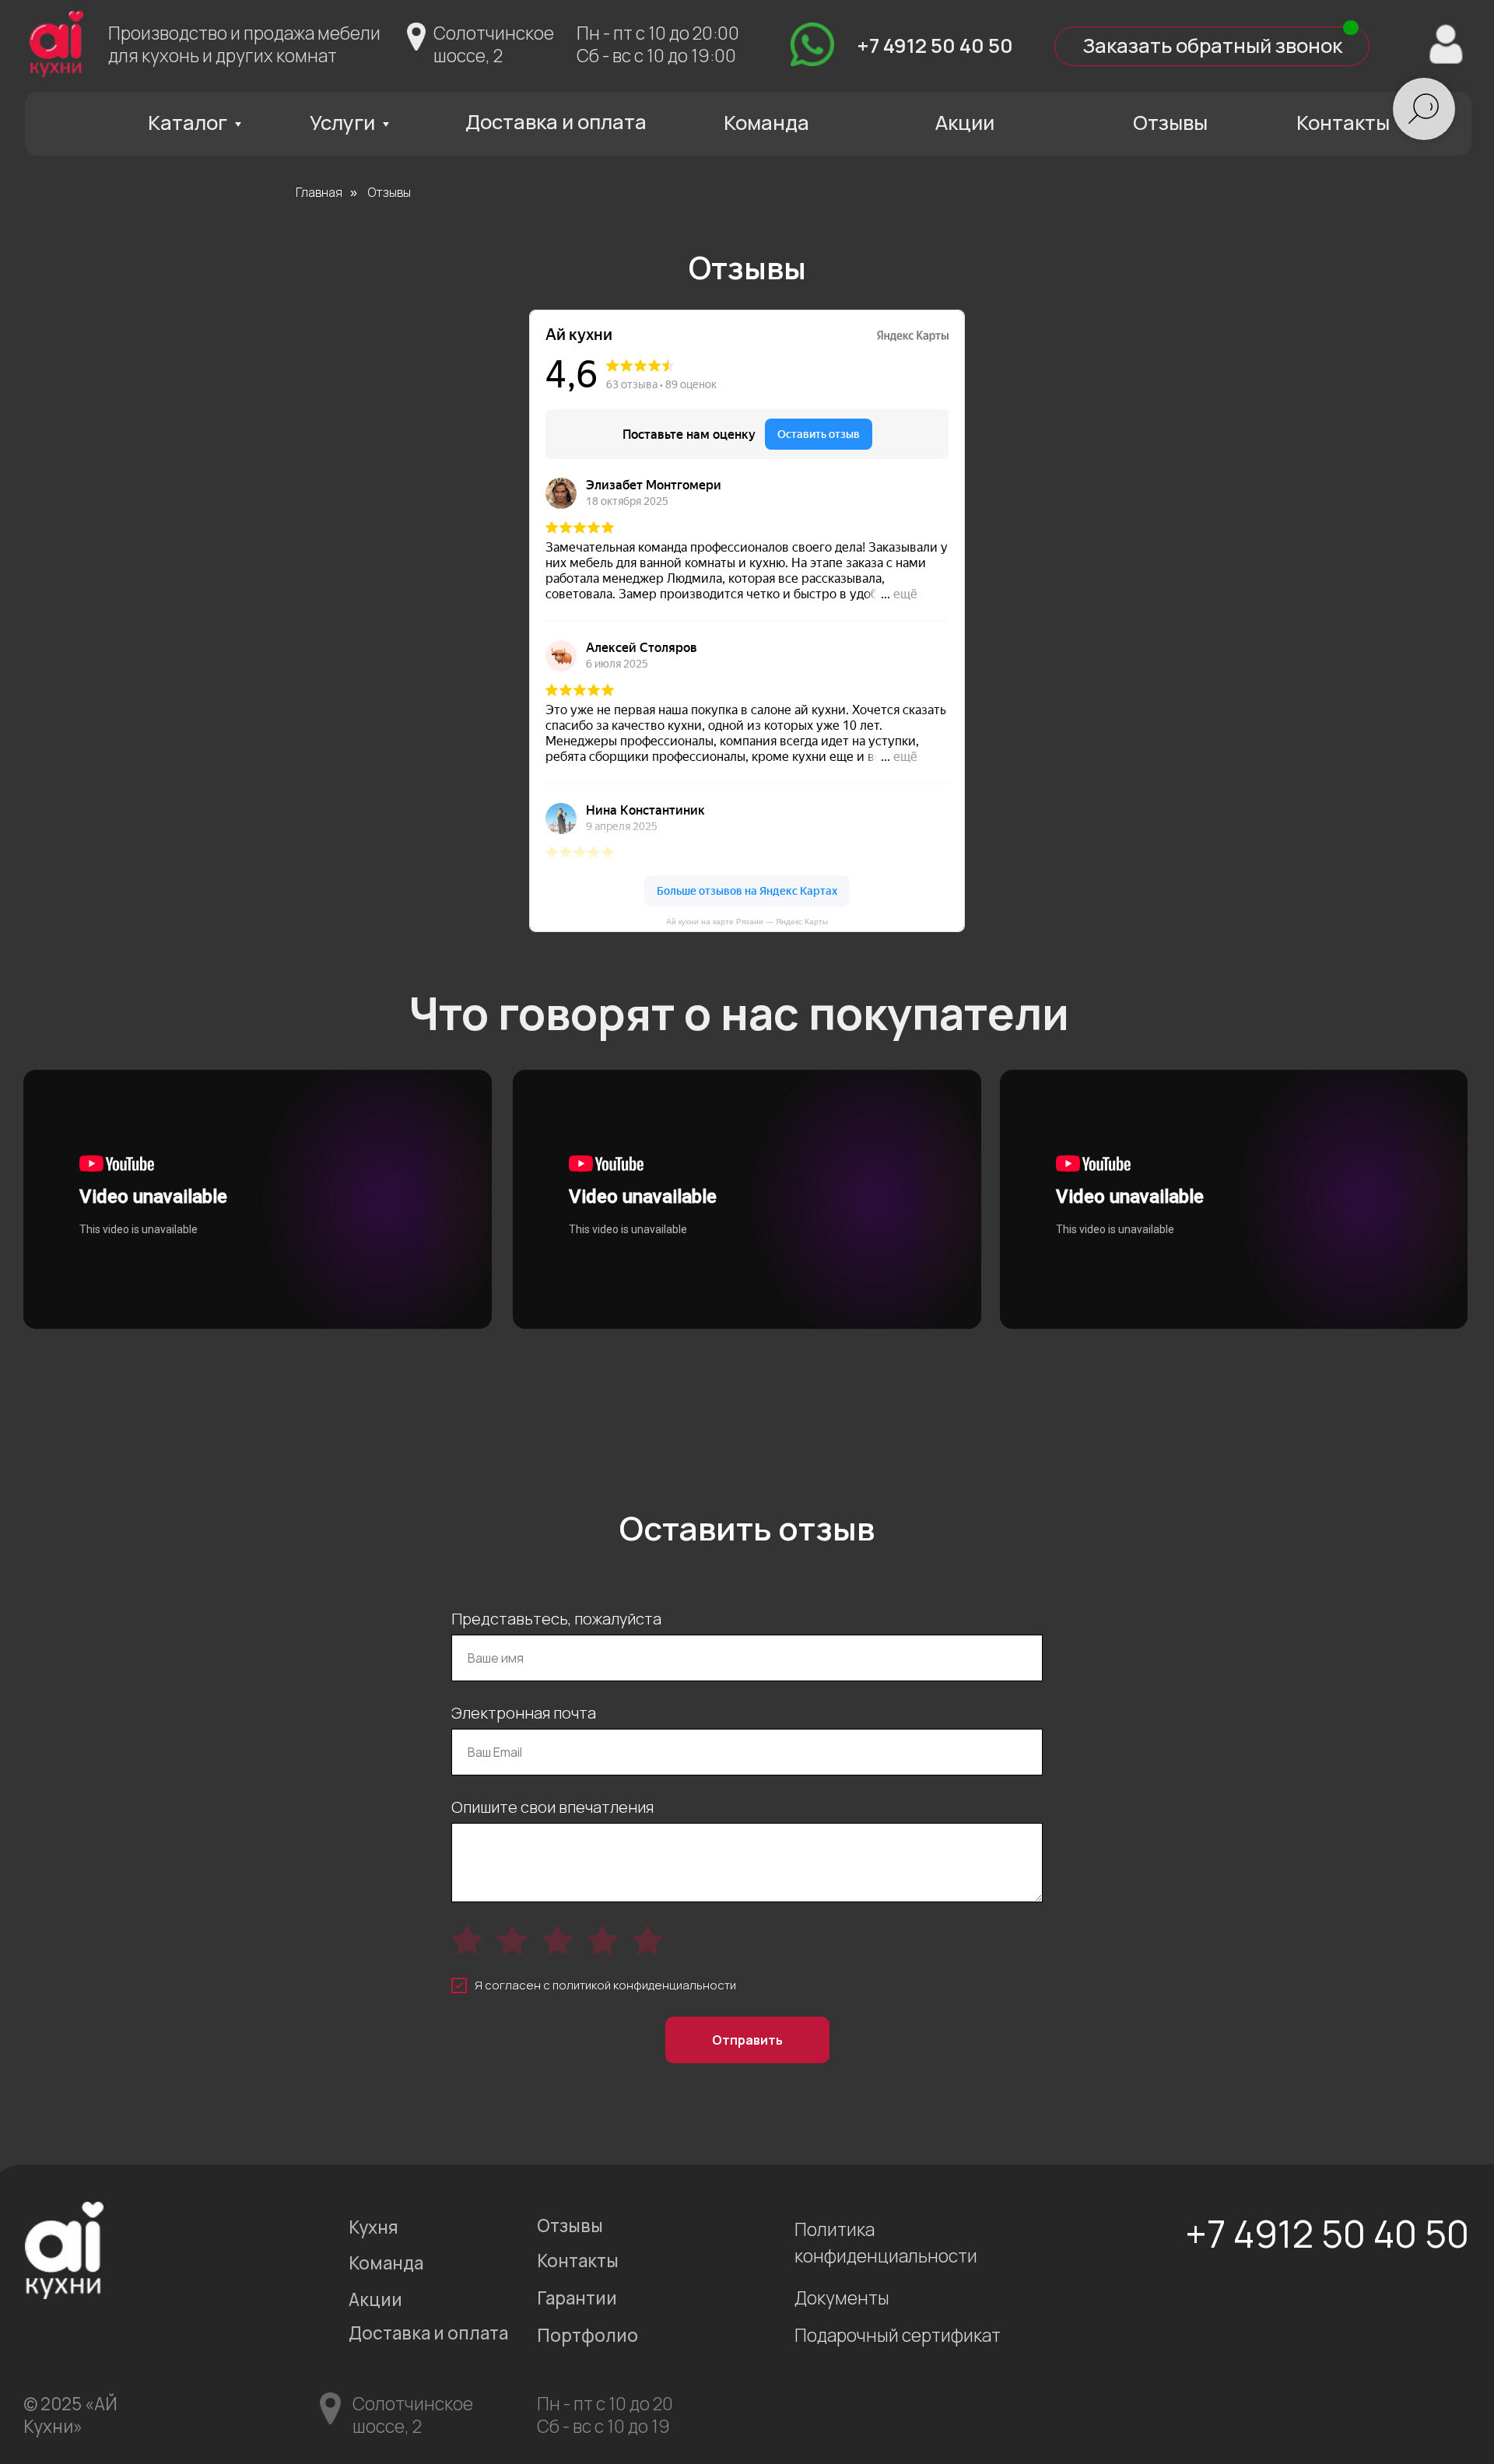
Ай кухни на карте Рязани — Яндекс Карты (747, 922)
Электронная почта (524, 1713)
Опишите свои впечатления (552, 1807)
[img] (812, 44)
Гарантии (577, 2298)
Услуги (342, 123)
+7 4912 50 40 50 (935, 46)
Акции (965, 123)
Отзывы (1170, 123)
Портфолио (587, 2335)
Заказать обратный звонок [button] (1212, 46)
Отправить (747, 2040)
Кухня (373, 2227)
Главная (319, 193)
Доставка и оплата (556, 122)
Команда (766, 123)
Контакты (1343, 123)
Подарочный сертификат (898, 2335)
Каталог (188, 123)
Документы (842, 2298)
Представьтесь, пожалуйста (556, 1619)
